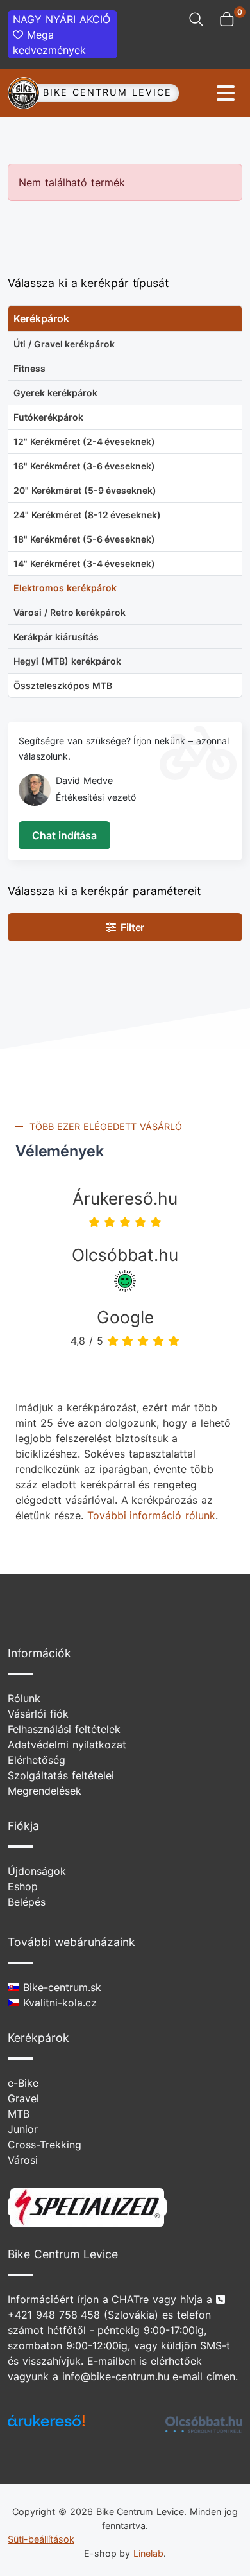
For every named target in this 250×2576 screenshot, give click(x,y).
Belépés (27, 1902)
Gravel (23, 2098)
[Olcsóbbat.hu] (204, 2424)
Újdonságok (37, 1871)
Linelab (148, 2553)
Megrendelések (45, 1791)
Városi (23, 2160)
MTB (19, 2114)
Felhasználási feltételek (64, 1729)
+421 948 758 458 (54, 2315)
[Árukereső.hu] (46, 2425)
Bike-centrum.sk (60, 1987)
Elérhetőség (37, 1760)
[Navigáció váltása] (199, 93)
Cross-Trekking (45, 2145)
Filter (130, 927)
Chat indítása (64, 835)
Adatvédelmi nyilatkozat (67, 1745)
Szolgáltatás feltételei (61, 1775)
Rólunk (24, 1698)
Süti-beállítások (41, 2539)
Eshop (23, 1886)
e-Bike (23, 2083)
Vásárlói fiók (38, 1714)
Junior (23, 2129)
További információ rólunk (152, 1515)
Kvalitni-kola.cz (58, 2003)
